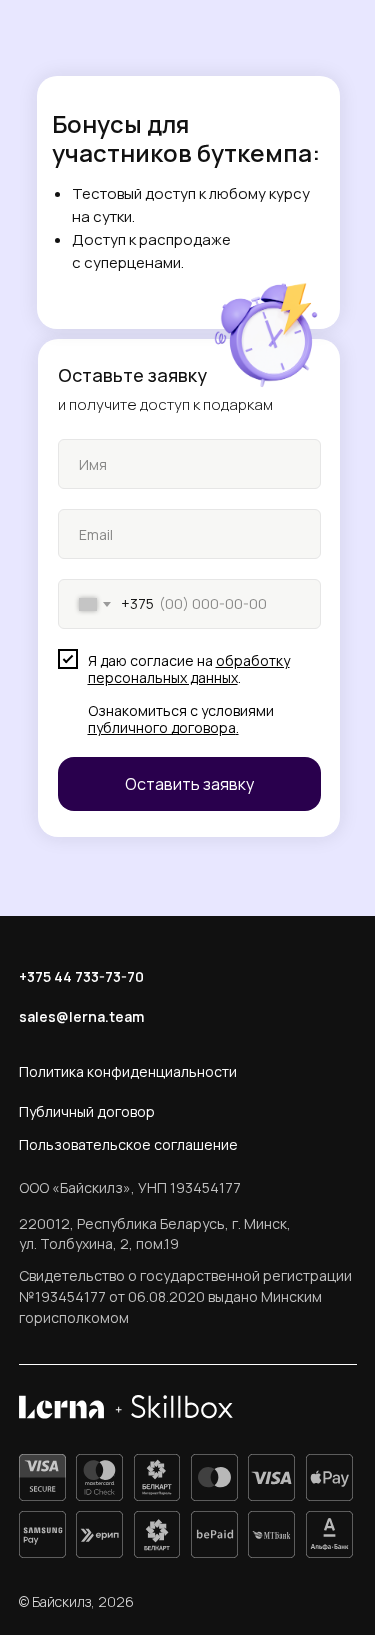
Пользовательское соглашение (128, 1144)
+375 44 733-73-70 (81, 976)
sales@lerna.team (81, 1016)
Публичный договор (87, 1111)
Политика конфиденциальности (128, 1071)
